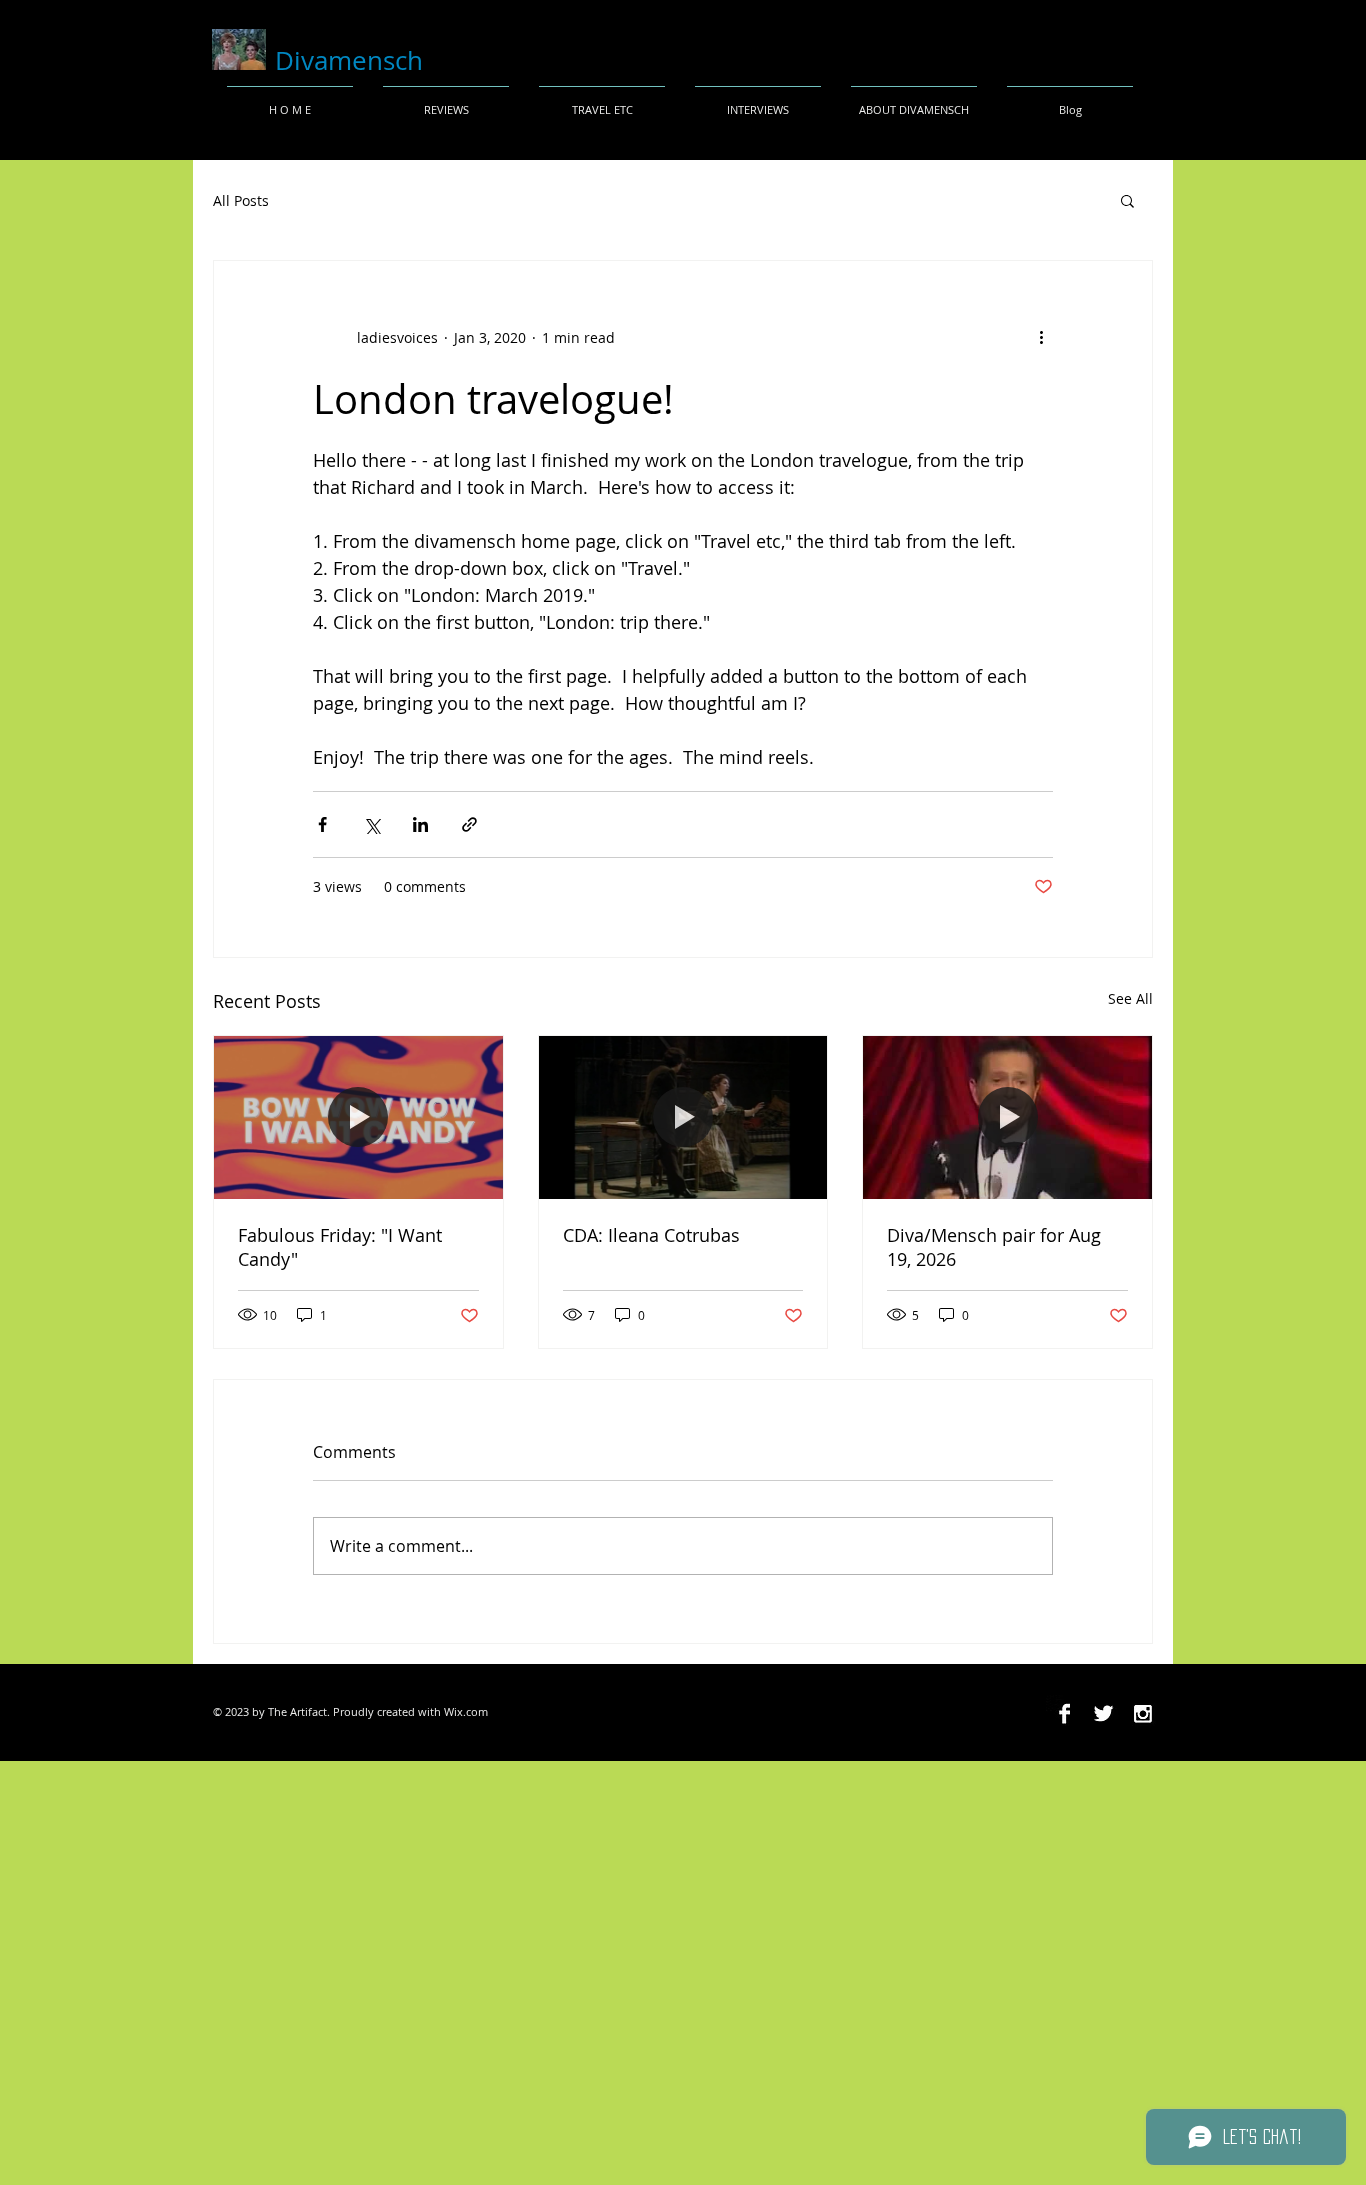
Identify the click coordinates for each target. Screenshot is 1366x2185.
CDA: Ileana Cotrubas (651, 1235)
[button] (1127, 200)
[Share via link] (469, 824)
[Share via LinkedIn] (420, 824)
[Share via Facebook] (322, 824)
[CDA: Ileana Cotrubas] (683, 1117)
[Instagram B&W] (1142, 1713)
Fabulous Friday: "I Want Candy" (340, 1247)
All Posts (241, 200)
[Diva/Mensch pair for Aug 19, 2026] (1007, 1117)
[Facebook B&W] (1064, 1713)
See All (1130, 998)
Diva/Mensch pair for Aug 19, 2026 (994, 1247)
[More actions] (1041, 337)
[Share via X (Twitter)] (371, 824)
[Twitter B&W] (1103, 1713)
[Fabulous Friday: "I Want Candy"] (358, 1117)
